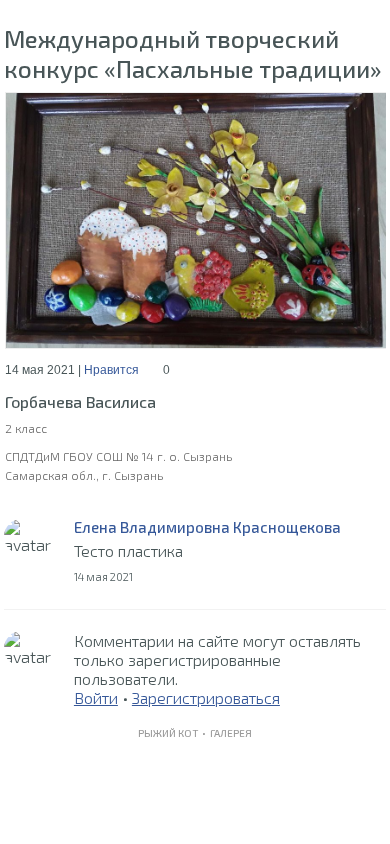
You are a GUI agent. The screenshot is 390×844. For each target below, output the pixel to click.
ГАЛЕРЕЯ (231, 733)
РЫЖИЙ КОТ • (174, 733)
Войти (96, 697)
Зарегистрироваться (206, 697)
